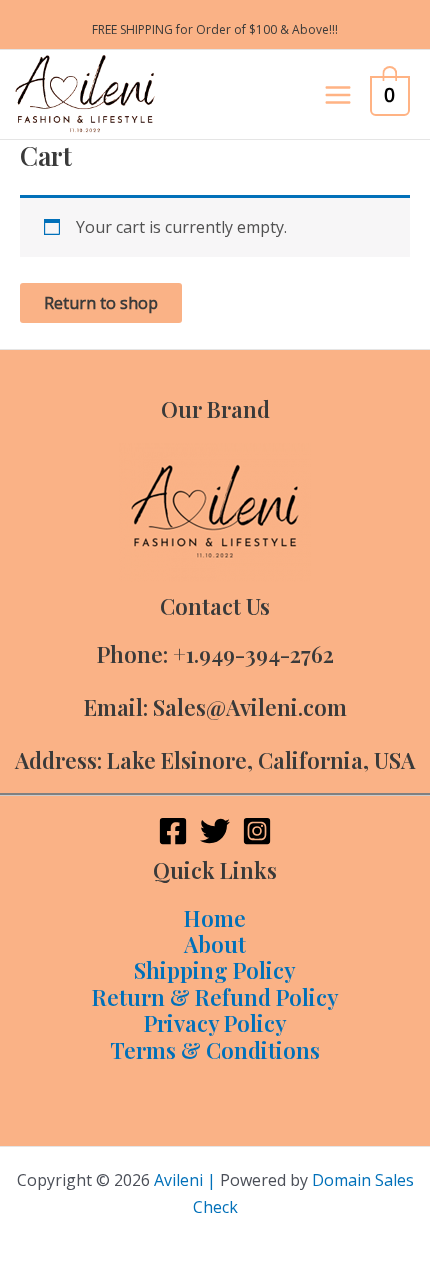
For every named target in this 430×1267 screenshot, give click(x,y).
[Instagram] (257, 831)
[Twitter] (215, 831)
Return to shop (101, 303)
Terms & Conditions (215, 1050)
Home (215, 918)
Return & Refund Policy (215, 997)
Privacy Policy (215, 1023)
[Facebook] (173, 831)
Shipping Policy (215, 970)
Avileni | (185, 1180)
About (215, 944)
